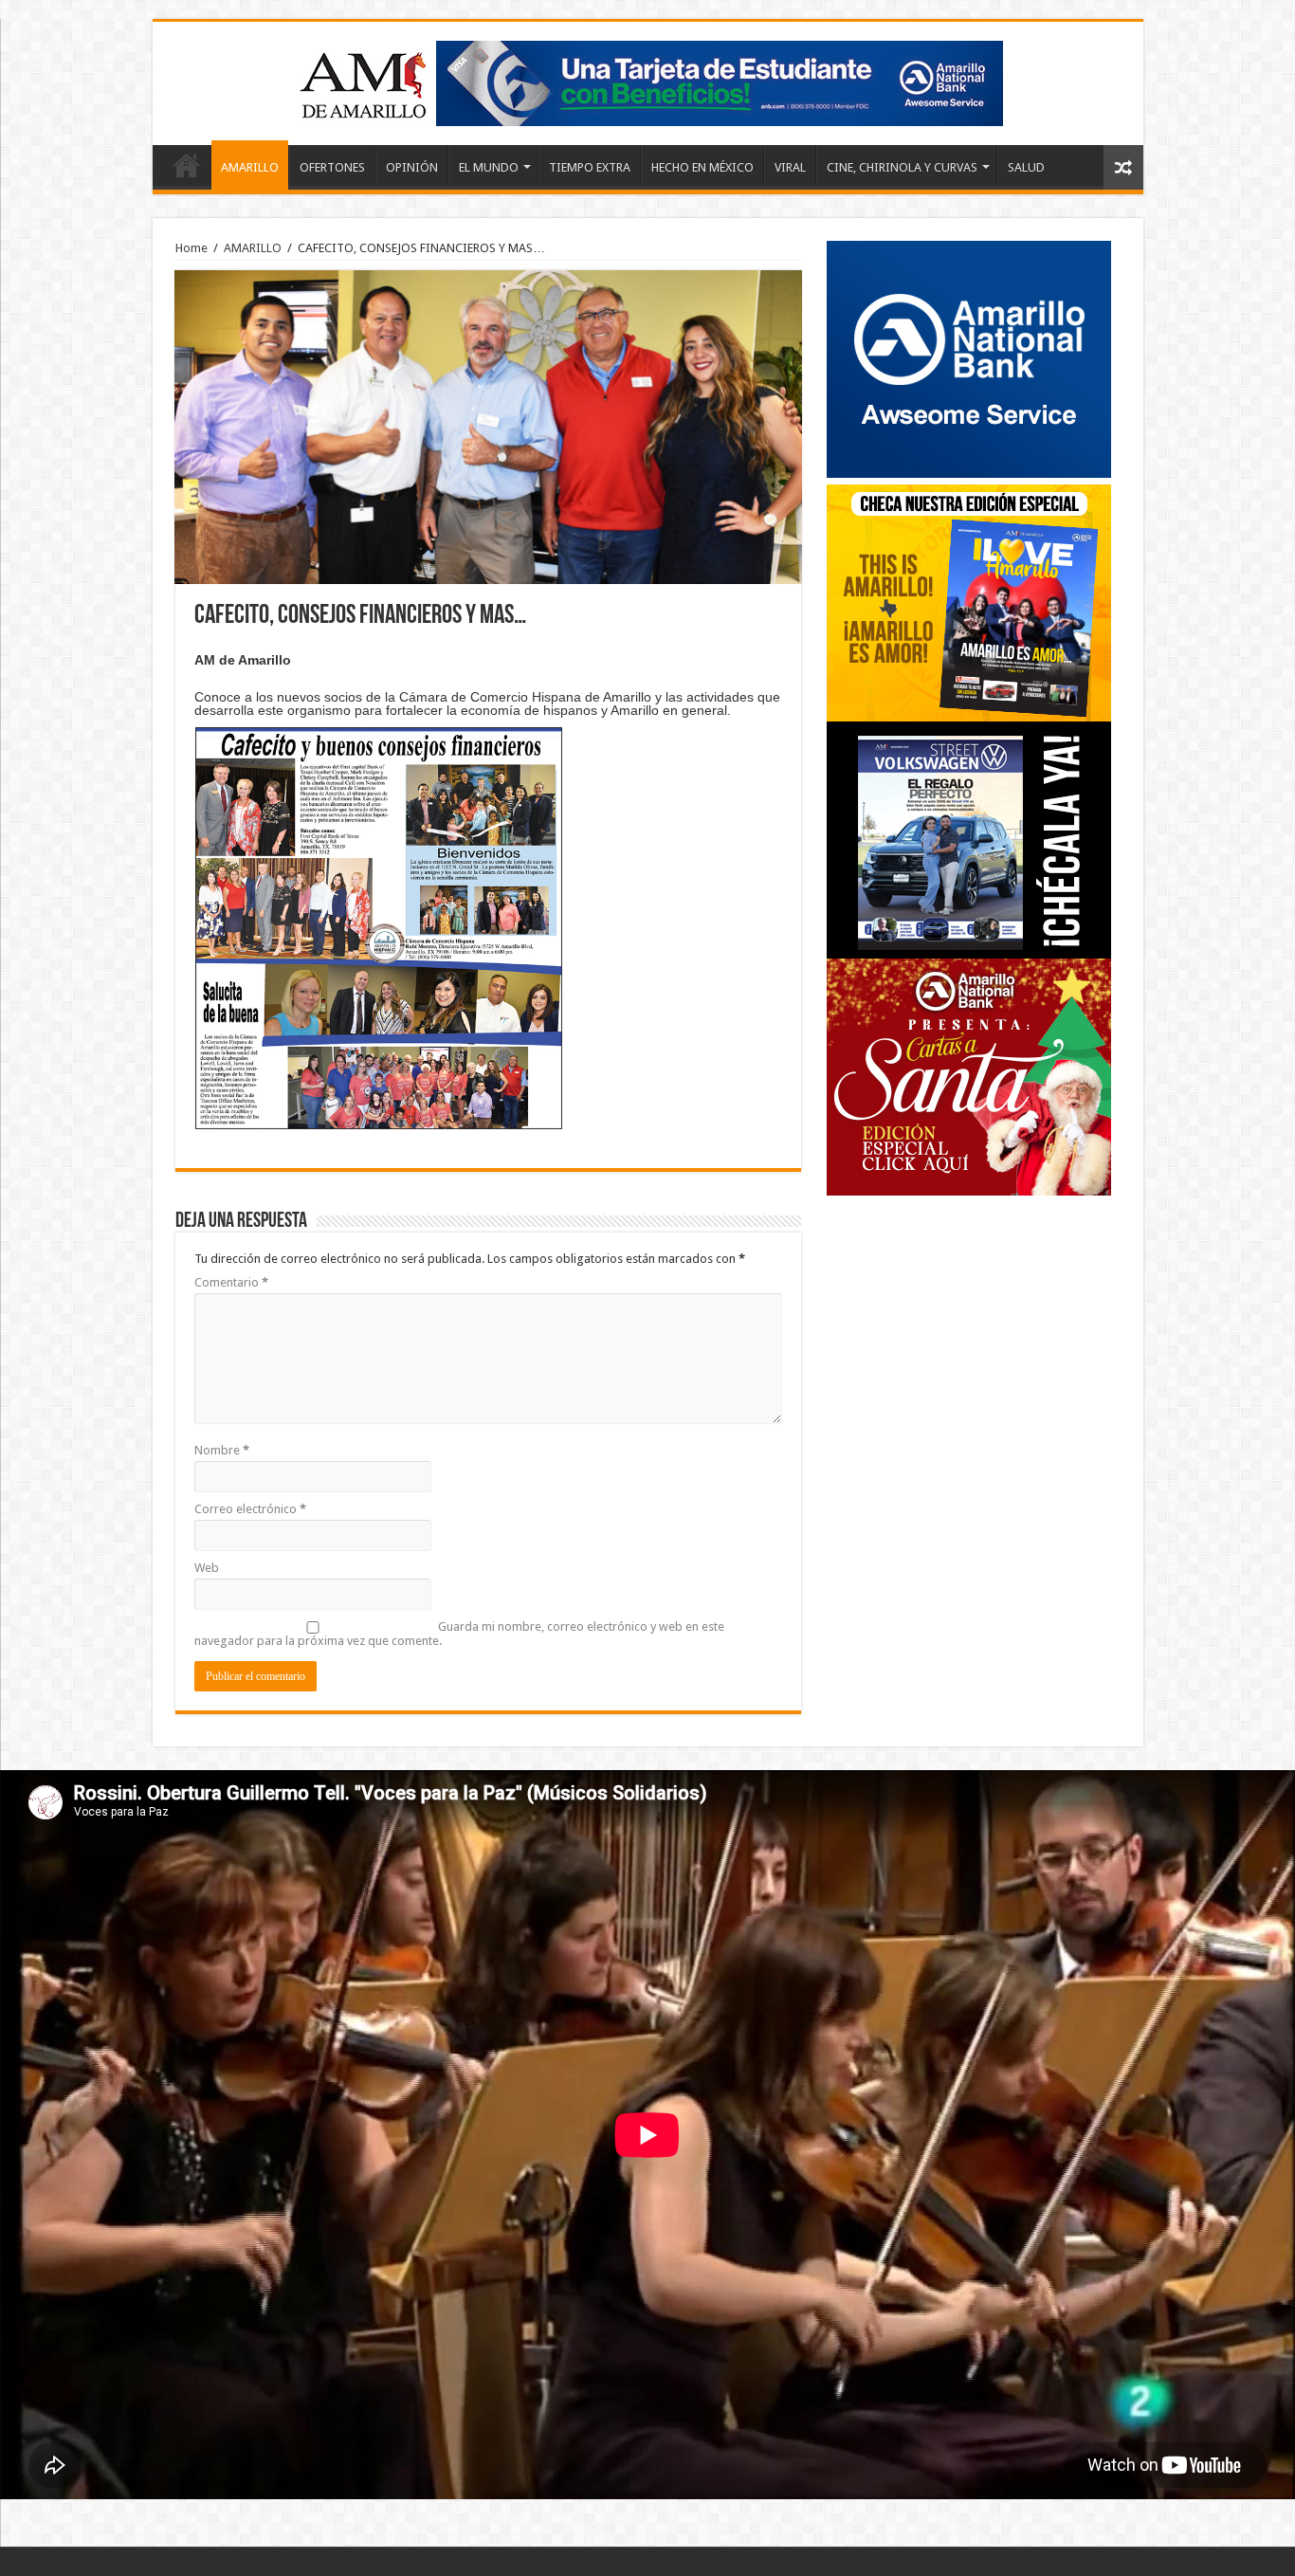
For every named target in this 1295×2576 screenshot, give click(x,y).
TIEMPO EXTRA (590, 167)
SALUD (1026, 167)
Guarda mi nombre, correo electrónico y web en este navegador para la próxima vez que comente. (459, 1634)
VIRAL (790, 167)
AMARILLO (250, 167)
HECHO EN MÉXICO (702, 167)
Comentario (231, 1282)
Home (187, 165)
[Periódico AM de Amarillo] (647, 80)
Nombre (222, 1450)
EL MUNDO (489, 167)
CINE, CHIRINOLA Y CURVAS (902, 167)
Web (207, 1568)
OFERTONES (332, 167)
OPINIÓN (412, 167)
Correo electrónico (250, 1509)
